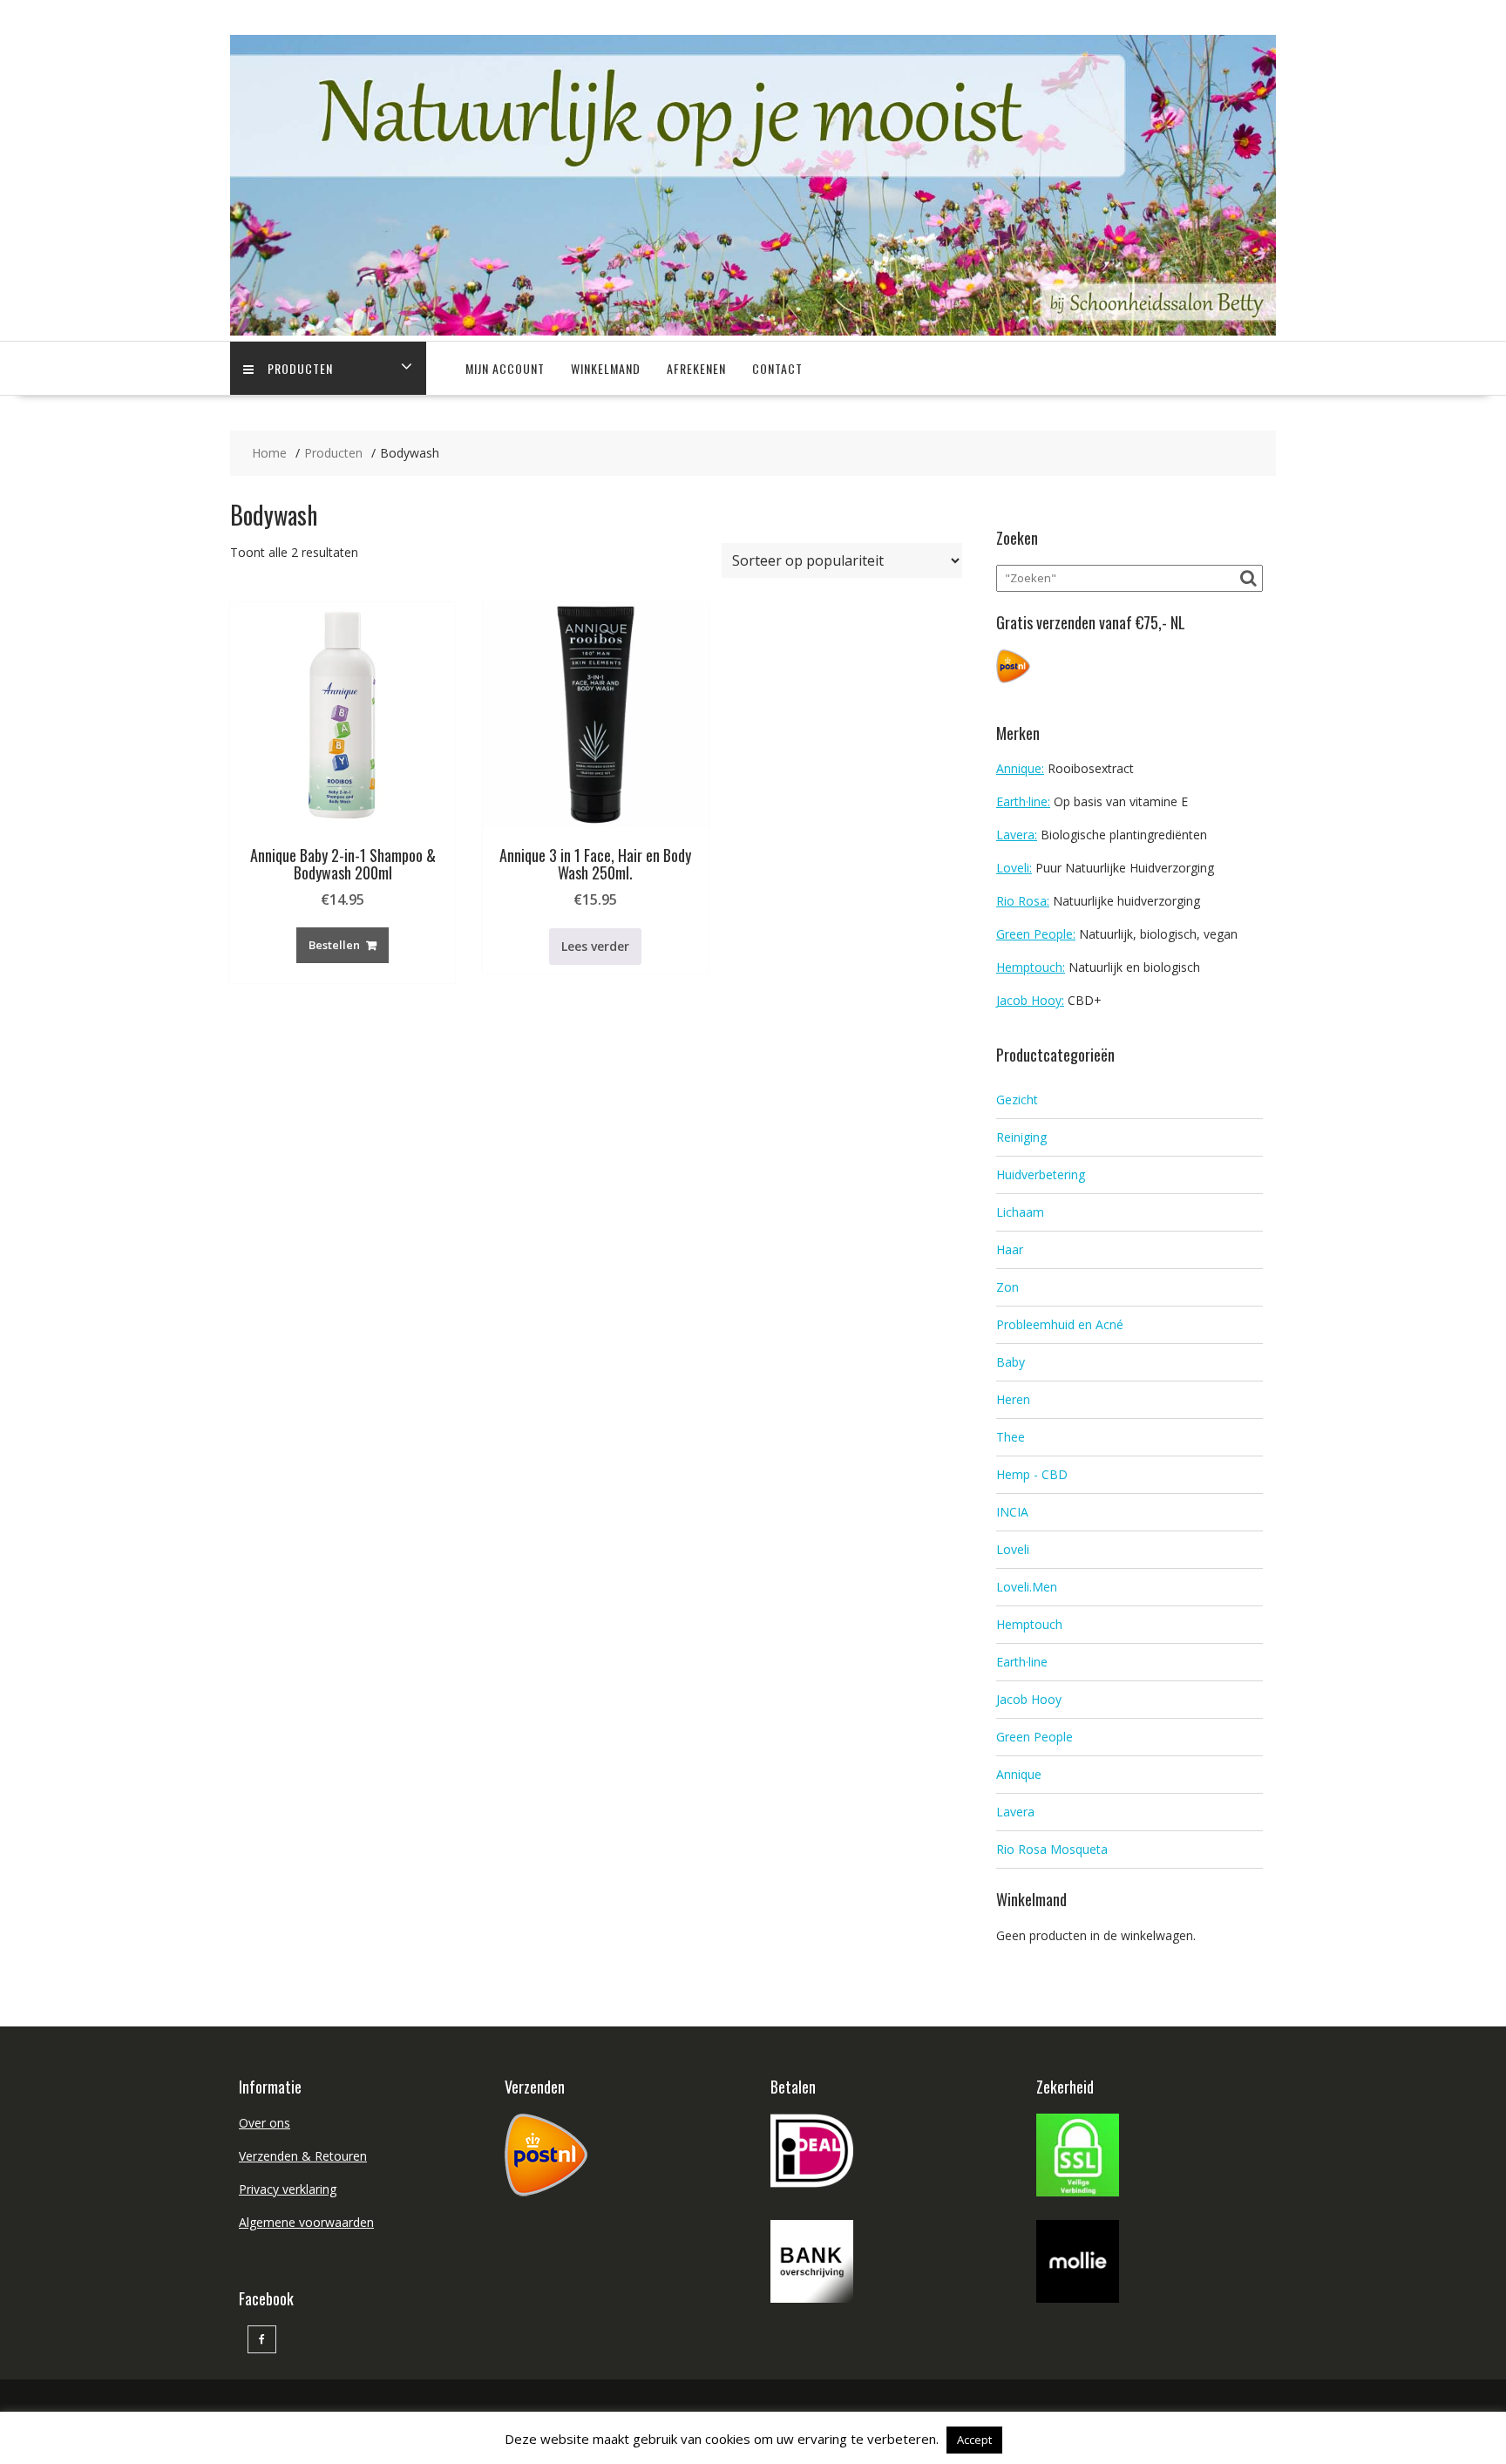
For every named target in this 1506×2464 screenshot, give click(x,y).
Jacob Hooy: (1030, 1000)
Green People (1035, 1737)
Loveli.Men (1027, 1587)
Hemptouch (1029, 1624)
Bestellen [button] (334, 945)
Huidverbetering (1041, 1174)
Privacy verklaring (288, 2189)
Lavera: (1017, 835)
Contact (777, 368)
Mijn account (505, 368)
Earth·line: (1023, 801)
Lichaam (1020, 1212)
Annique (1019, 1774)
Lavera (1015, 1812)
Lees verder (595, 946)
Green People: (1036, 934)
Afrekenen (696, 368)
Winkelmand (606, 368)
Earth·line (1022, 1662)
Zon (1007, 1287)
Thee (1011, 1437)
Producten (300, 368)
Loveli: (1014, 868)
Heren (1013, 1399)
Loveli (1013, 1549)
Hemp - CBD (1032, 1474)
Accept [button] (974, 2440)
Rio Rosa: (1023, 901)
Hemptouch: (1031, 967)
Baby (1011, 1362)
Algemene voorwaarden (306, 2222)
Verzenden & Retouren (303, 2156)
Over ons (265, 2123)
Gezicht (1017, 1100)
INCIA (1012, 1512)
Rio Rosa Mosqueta (1052, 1849)
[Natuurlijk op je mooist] (753, 331)
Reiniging (1021, 1137)
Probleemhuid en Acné (1060, 1324)
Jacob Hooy (1029, 1699)
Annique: (1020, 768)
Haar (1010, 1249)
